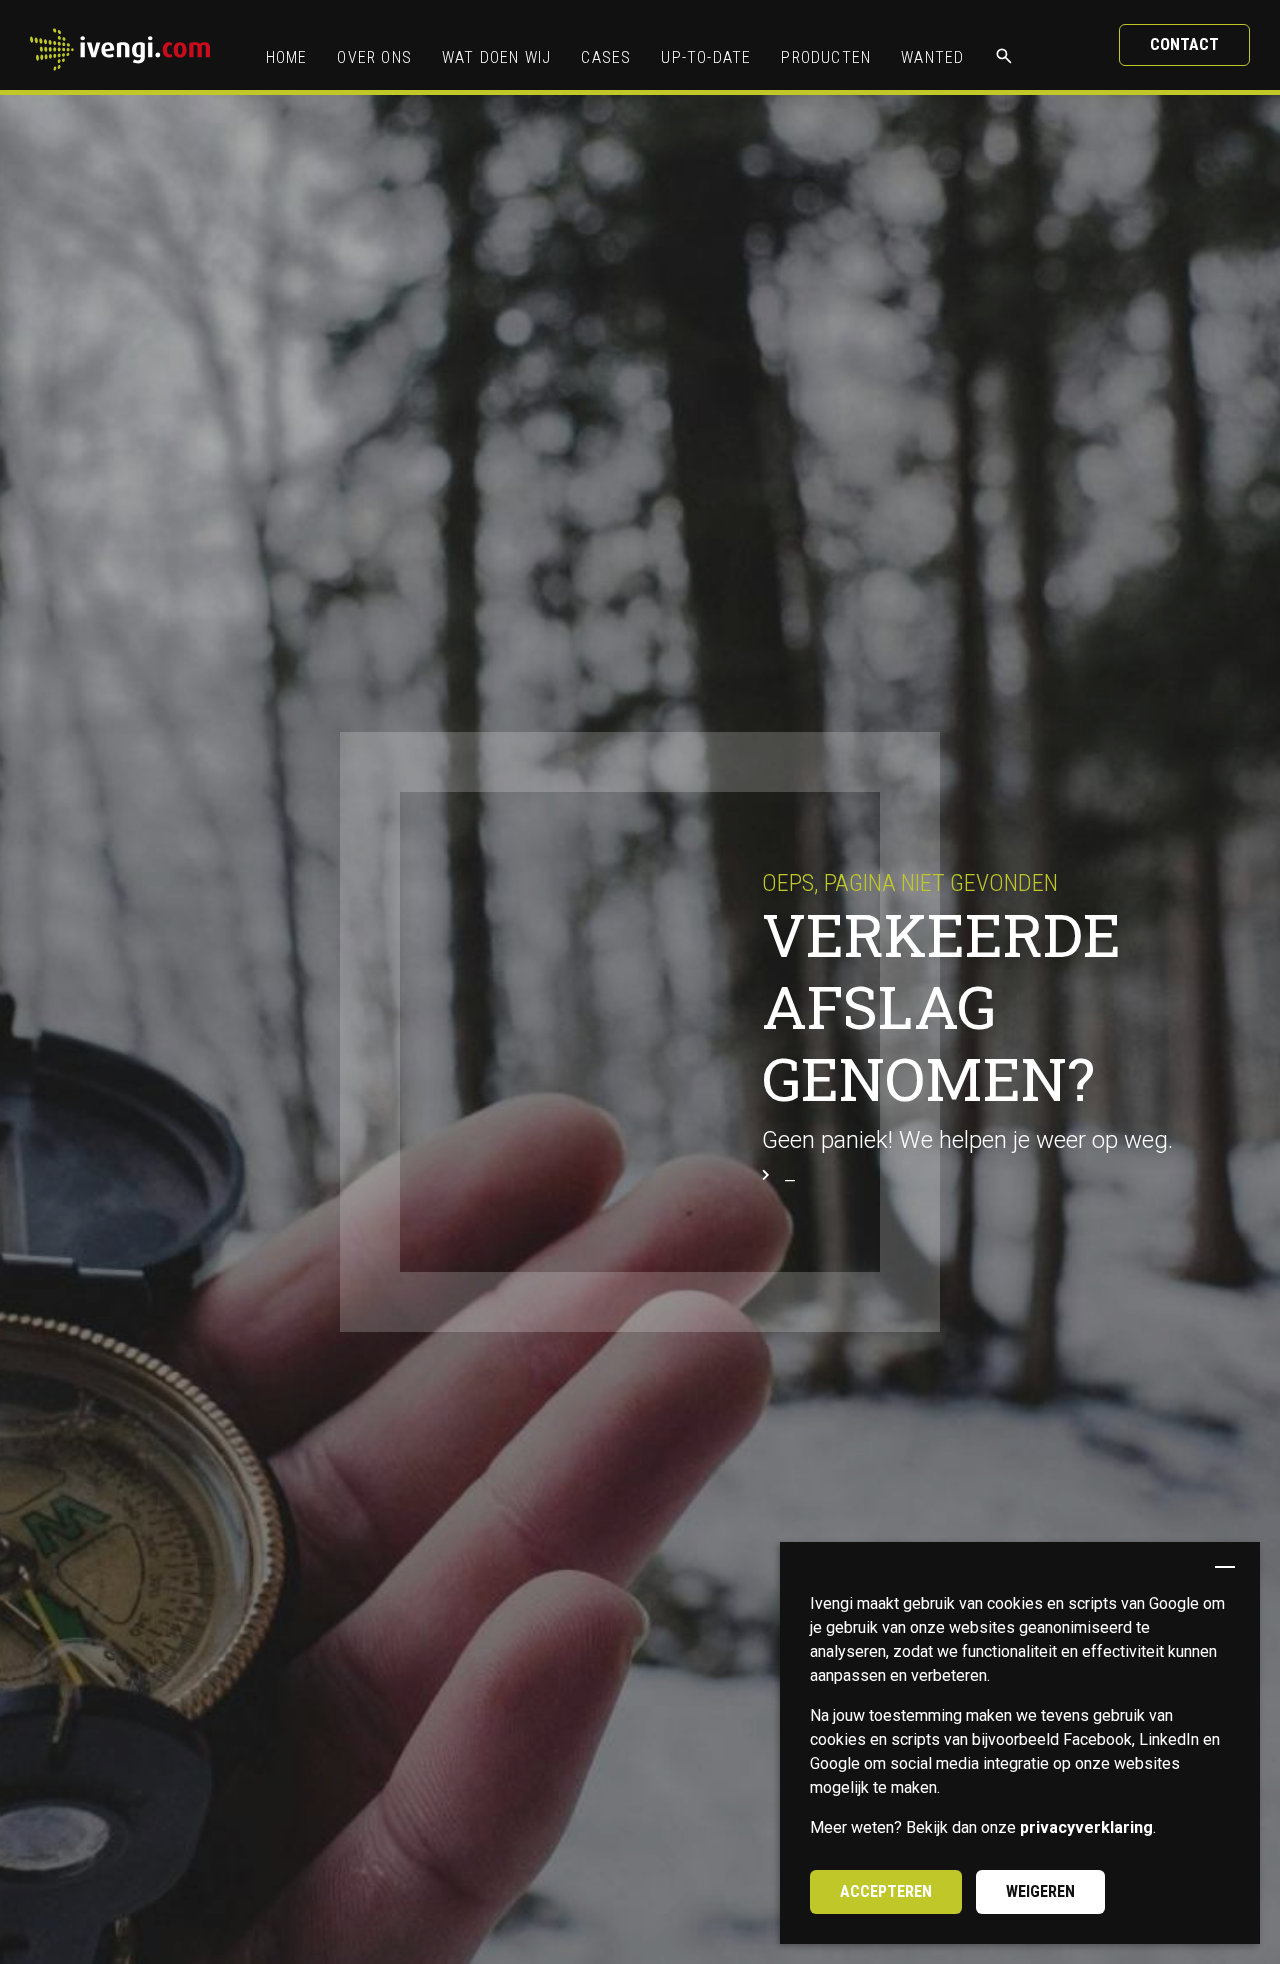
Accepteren (886, 1891)
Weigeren (1040, 1891)
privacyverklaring (1086, 1827)
